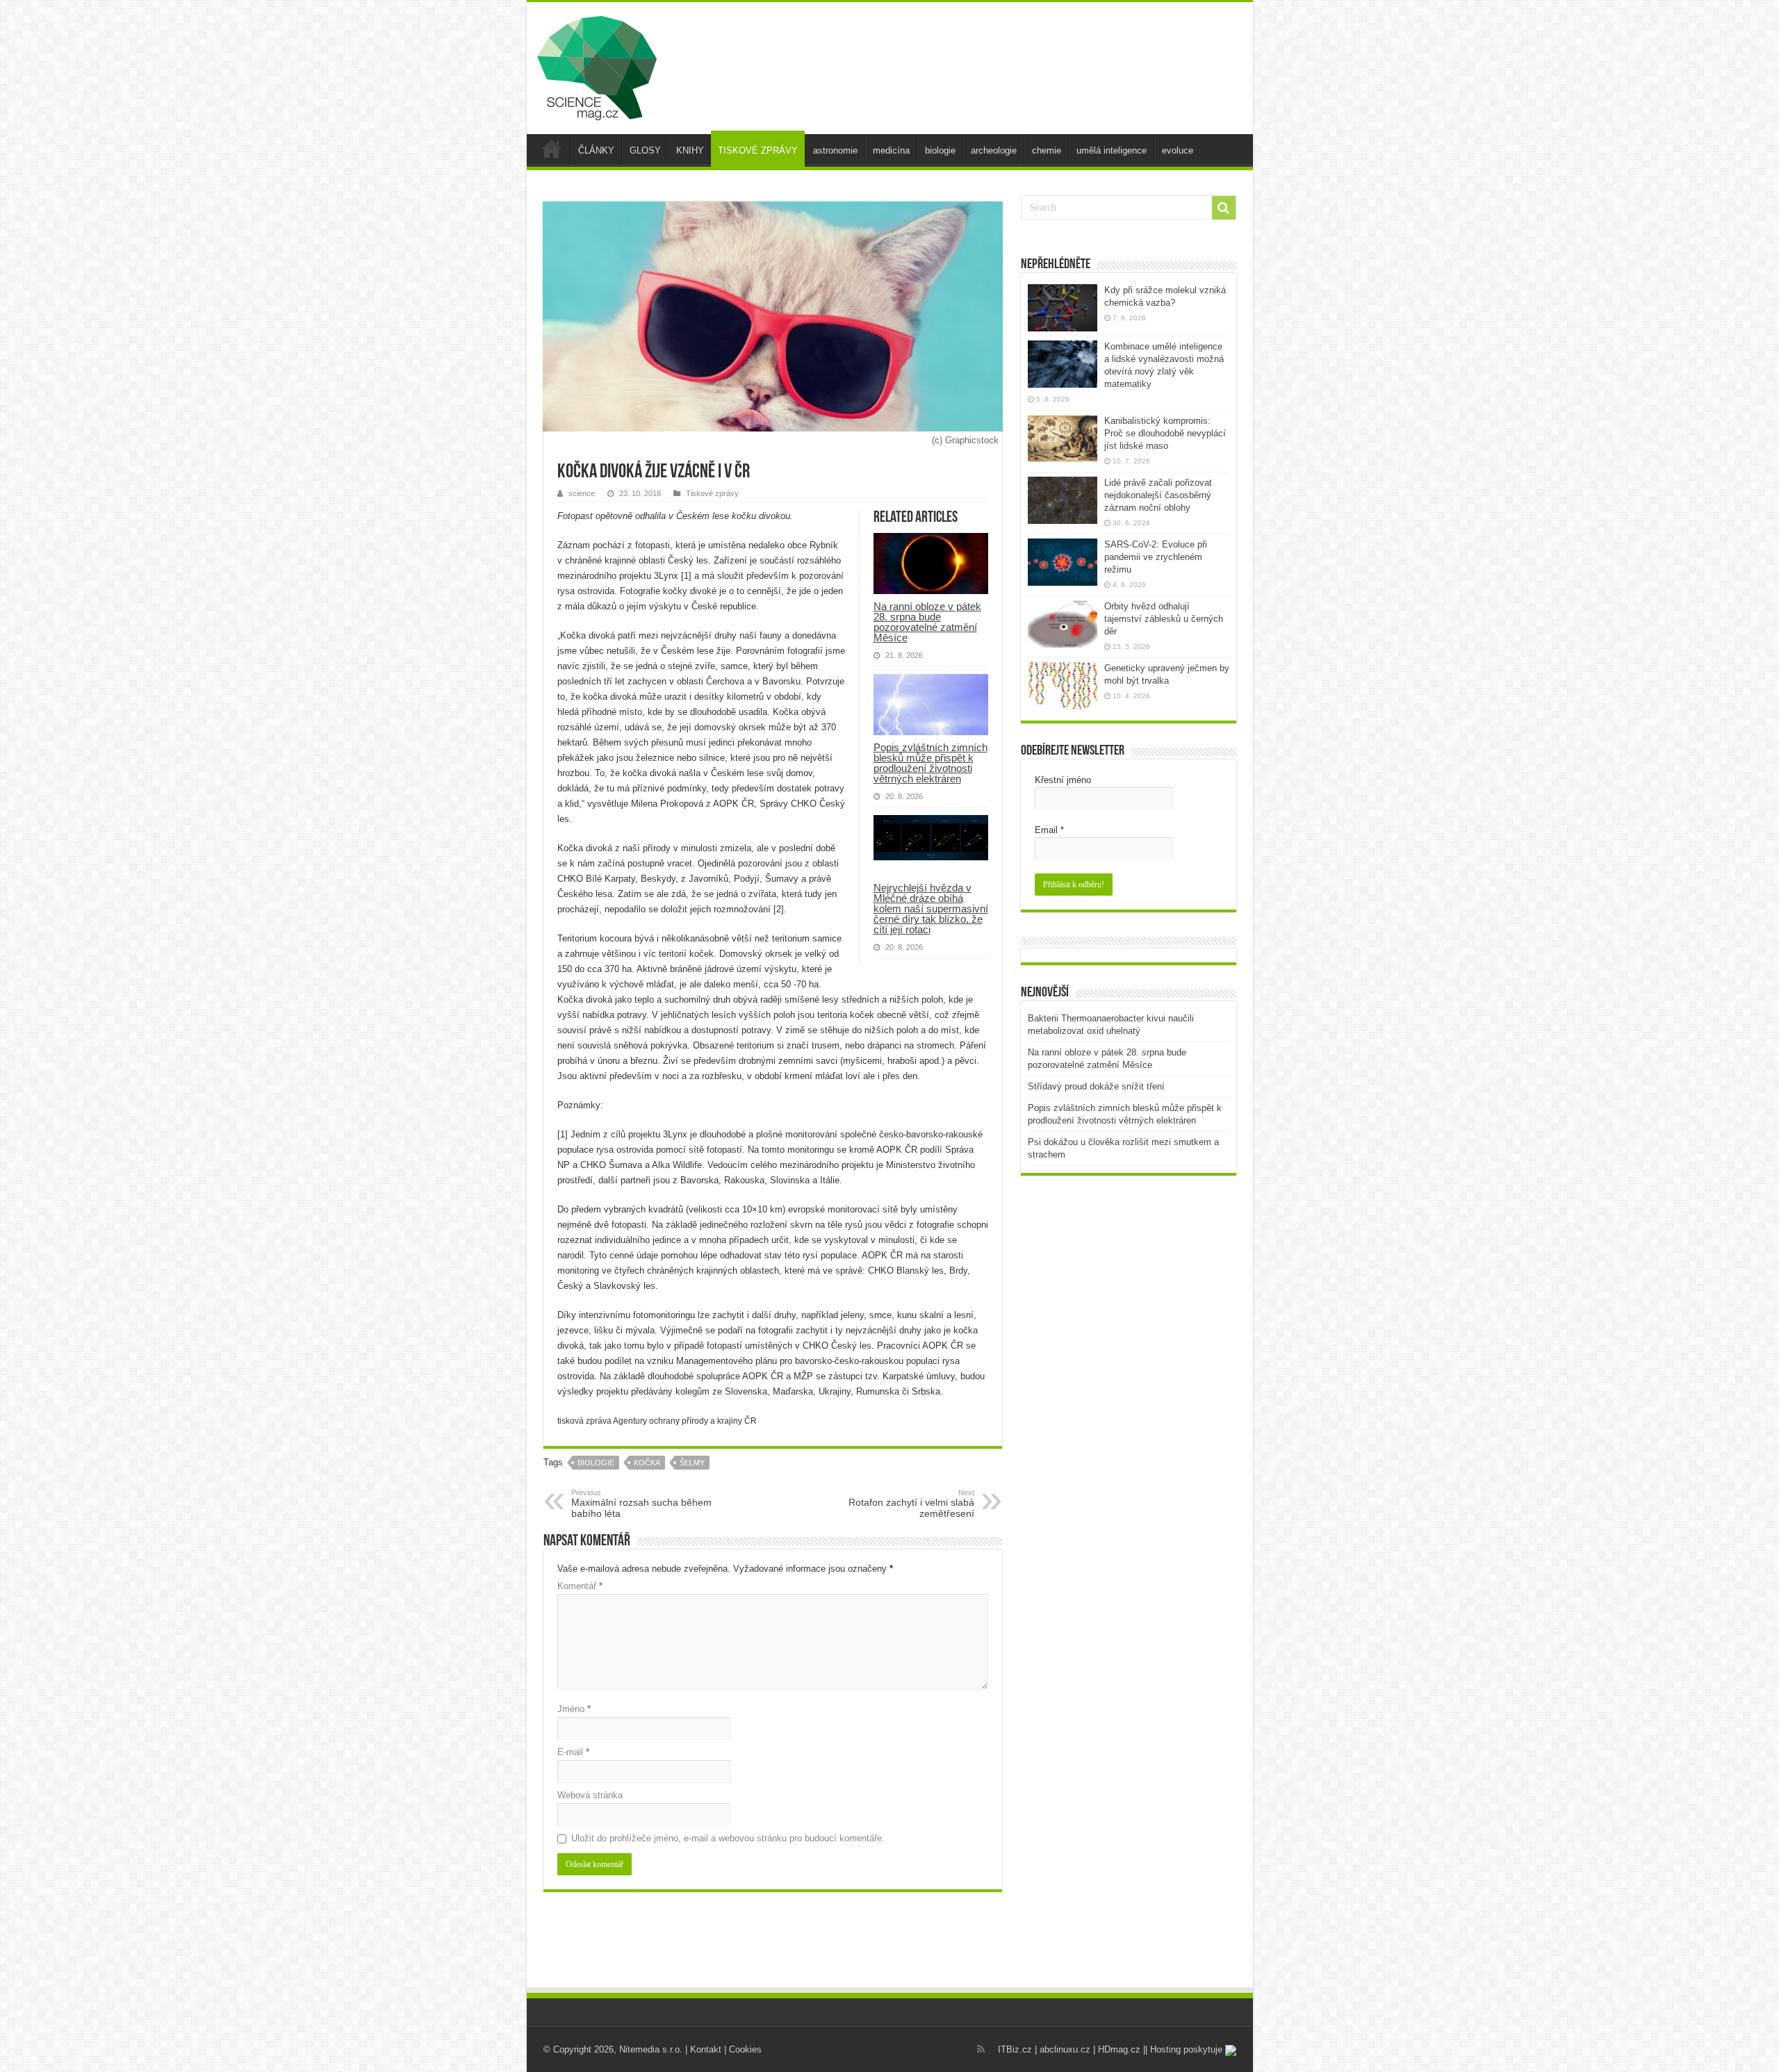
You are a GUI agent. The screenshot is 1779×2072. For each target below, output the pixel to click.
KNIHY (690, 150)
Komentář (580, 1586)
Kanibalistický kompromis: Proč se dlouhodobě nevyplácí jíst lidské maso (1165, 433)
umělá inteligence (1112, 150)
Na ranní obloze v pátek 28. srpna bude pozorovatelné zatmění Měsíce (927, 622)
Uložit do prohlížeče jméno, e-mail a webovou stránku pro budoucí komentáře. (728, 1838)
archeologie (994, 150)
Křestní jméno (1063, 780)
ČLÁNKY (596, 150)
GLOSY (645, 150)
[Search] (1224, 208)
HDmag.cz (1119, 2049)
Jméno (574, 1709)
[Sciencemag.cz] (597, 65)
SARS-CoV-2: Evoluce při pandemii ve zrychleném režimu (1156, 557)
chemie (1047, 150)
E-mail (573, 1752)
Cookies (745, 2049)
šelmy (692, 1463)
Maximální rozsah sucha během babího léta (641, 1504)
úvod (552, 149)
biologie (940, 150)
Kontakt (706, 2049)
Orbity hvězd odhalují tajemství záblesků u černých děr (1164, 619)
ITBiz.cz (1015, 2049)
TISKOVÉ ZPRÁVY (758, 150)
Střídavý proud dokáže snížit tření (1096, 1086)
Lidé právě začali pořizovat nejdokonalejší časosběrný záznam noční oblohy (1158, 495)
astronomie (835, 150)
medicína (891, 150)
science (582, 493)
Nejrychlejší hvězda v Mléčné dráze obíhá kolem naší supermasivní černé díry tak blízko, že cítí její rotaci (931, 908)
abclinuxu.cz (1065, 2049)
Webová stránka (590, 1795)
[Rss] (981, 2049)
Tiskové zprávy (712, 493)
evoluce (1178, 150)
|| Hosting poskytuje (1184, 2049)
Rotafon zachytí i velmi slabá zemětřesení (911, 1504)
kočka (647, 1463)
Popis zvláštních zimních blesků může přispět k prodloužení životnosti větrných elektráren (931, 763)
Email (1049, 830)
